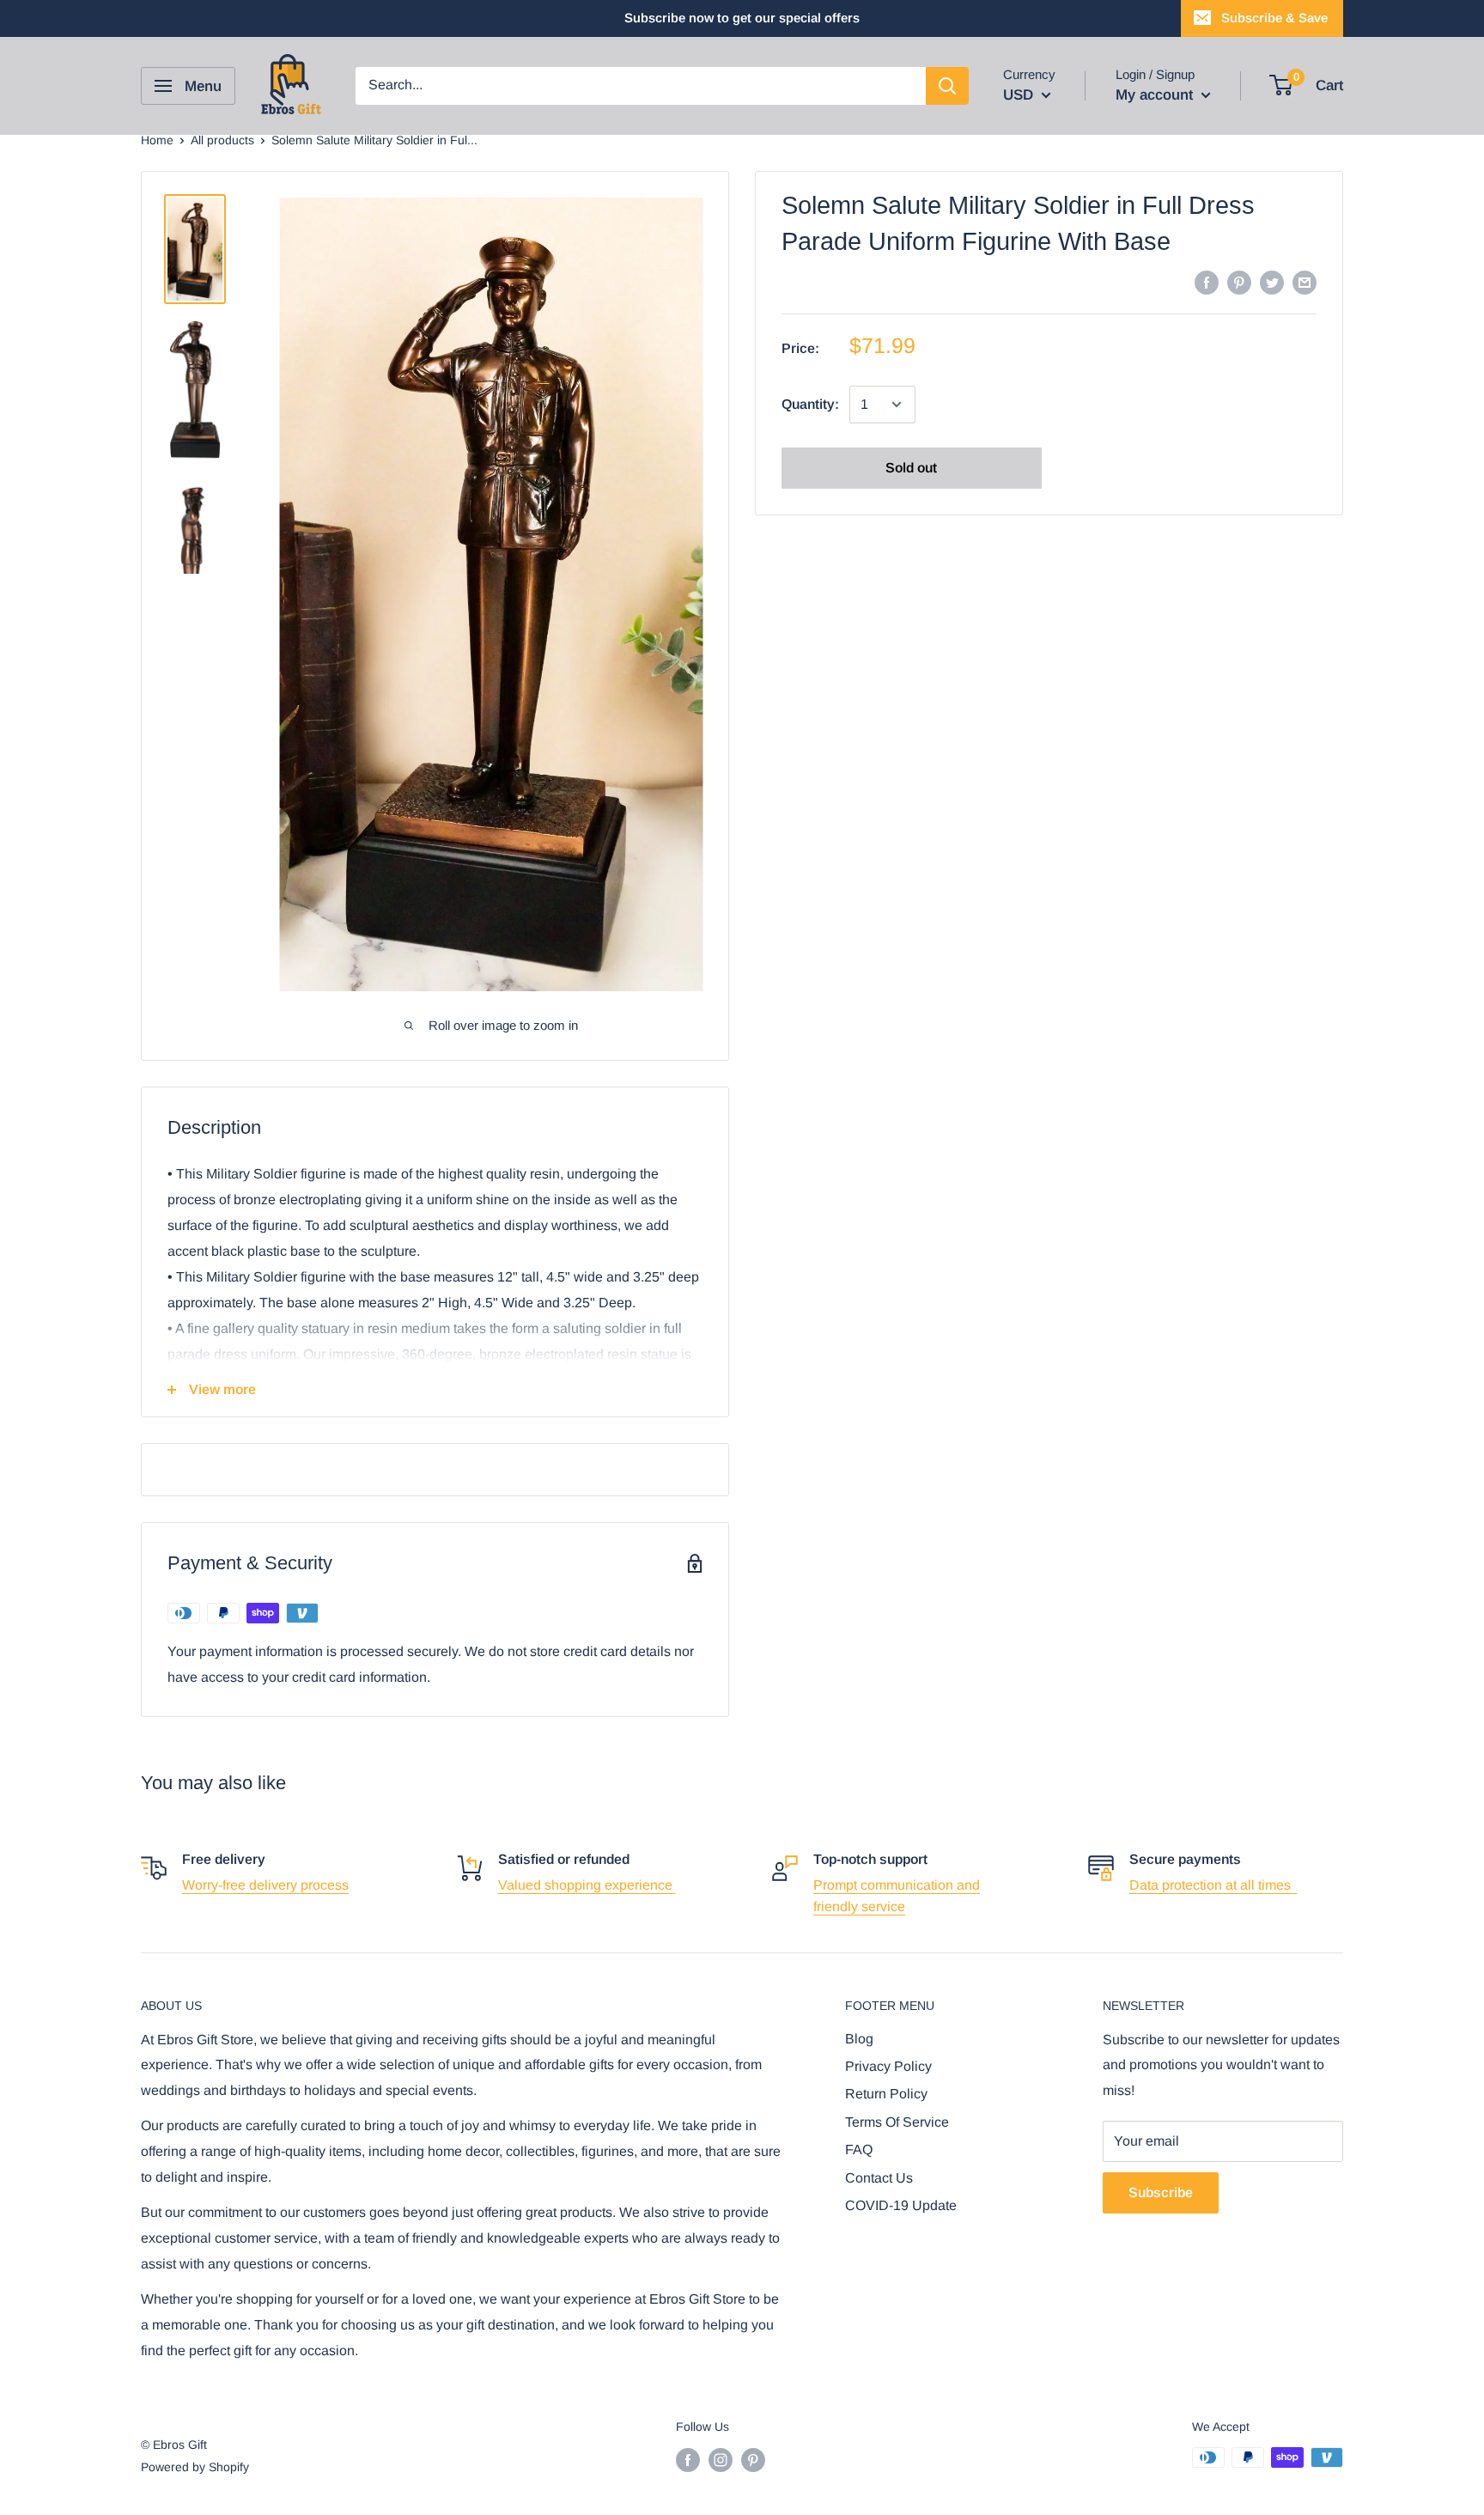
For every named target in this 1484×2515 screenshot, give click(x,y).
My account (1156, 95)
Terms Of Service (897, 2122)
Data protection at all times (1213, 1885)
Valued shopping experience (587, 1885)
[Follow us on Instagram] (721, 2459)
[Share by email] (1305, 282)
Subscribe (1161, 2192)
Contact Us (879, 2178)
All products (222, 140)
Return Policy (886, 2094)
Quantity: (810, 404)
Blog (859, 2039)
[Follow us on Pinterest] (753, 2459)
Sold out (911, 468)
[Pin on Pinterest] (1239, 282)
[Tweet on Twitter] (1272, 282)
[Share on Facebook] (1207, 282)
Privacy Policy (888, 2066)
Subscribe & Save (1274, 18)
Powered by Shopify (195, 2467)
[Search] (947, 86)
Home (157, 140)
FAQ (859, 2150)
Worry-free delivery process (265, 1885)
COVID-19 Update (901, 2205)
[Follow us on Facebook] (688, 2459)
